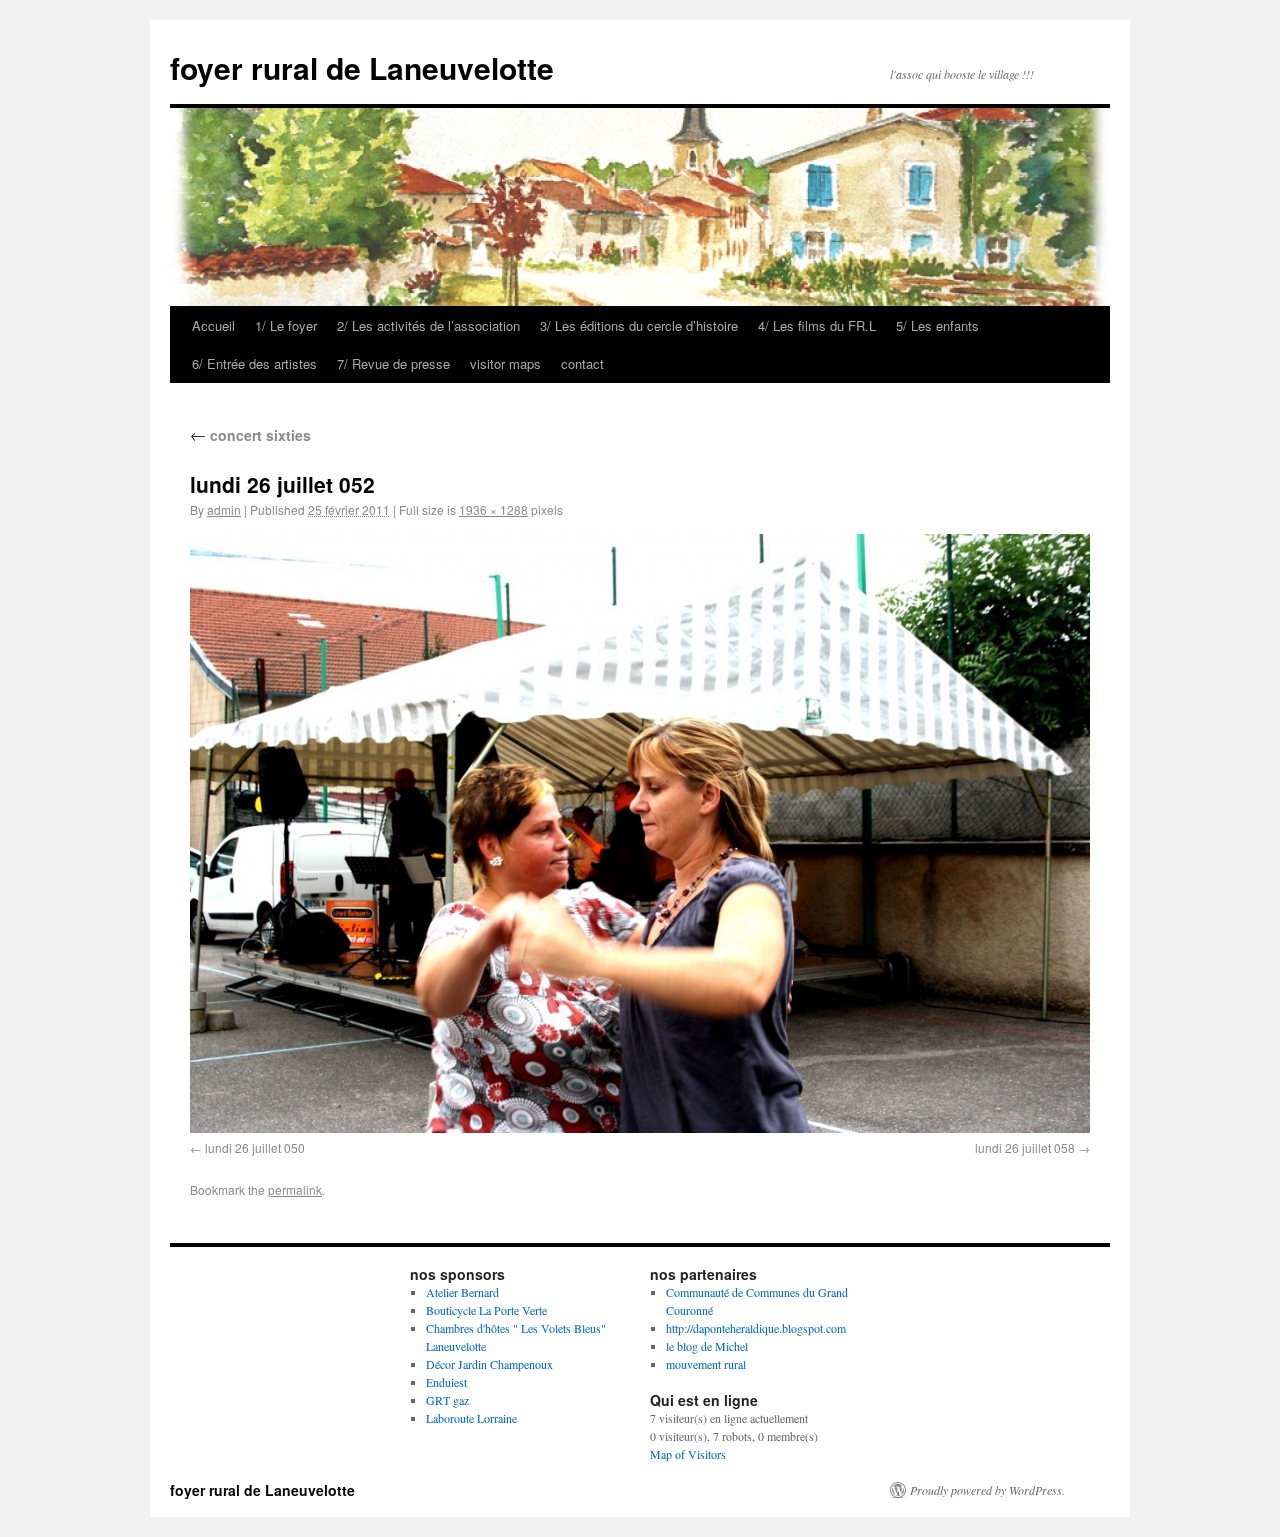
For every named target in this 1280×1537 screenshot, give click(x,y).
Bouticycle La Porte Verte (486, 1310)
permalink (295, 1189)
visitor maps (505, 363)
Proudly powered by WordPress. (987, 1490)
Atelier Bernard (462, 1292)
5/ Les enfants (937, 325)
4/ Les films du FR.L (817, 325)
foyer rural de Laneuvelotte (362, 67)
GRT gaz (447, 1400)
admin (224, 509)
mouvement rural (706, 1364)
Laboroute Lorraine (471, 1418)
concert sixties (250, 435)
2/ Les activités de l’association (428, 325)
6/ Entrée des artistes (254, 363)
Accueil (213, 325)
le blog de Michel (707, 1346)
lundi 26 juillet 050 (255, 1147)
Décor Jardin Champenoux (489, 1364)
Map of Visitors (688, 1454)
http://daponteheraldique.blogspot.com (756, 1328)
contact (582, 363)
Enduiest (446, 1382)
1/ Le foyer (286, 325)
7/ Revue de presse (393, 363)
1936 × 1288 (493, 509)
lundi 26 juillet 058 (1025, 1147)
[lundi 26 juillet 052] (640, 833)
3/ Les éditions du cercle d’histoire (639, 325)
